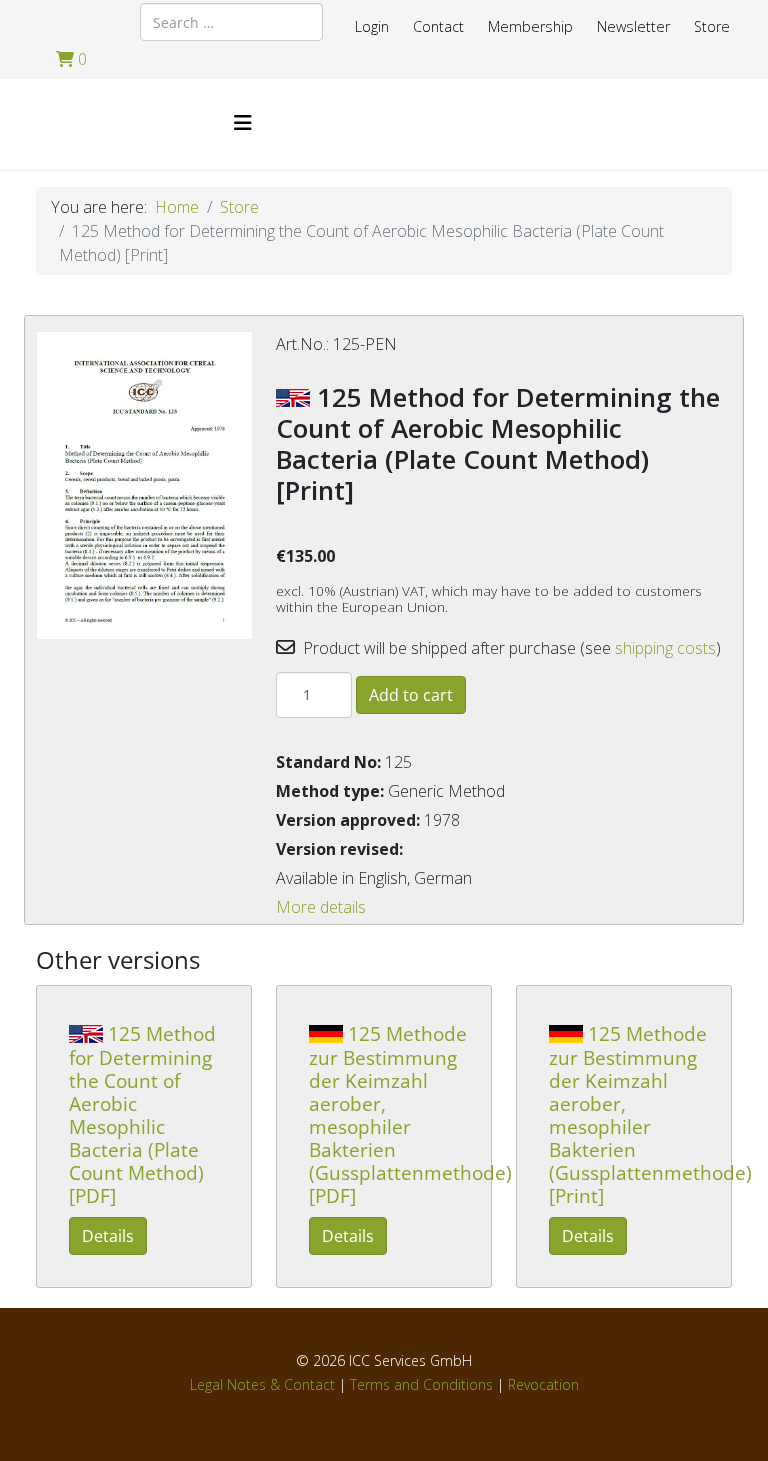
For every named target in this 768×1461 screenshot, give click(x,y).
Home (177, 207)
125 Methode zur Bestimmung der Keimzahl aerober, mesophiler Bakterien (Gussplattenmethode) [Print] (650, 1115)
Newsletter (633, 26)
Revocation (543, 1384)
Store (712, 26)
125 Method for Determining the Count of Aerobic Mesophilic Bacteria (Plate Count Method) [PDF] (142, 1115)
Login (372, 26)
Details (108, 1236)
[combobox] (231, 22)
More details (321, 907)
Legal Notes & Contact (262, 1384)
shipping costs (665, 648)
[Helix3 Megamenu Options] (243, 122)
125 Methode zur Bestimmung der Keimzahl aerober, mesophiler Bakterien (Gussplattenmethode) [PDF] (410, 1115)
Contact (438, 26)
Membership (530, 26)
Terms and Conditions (421, 1384)
